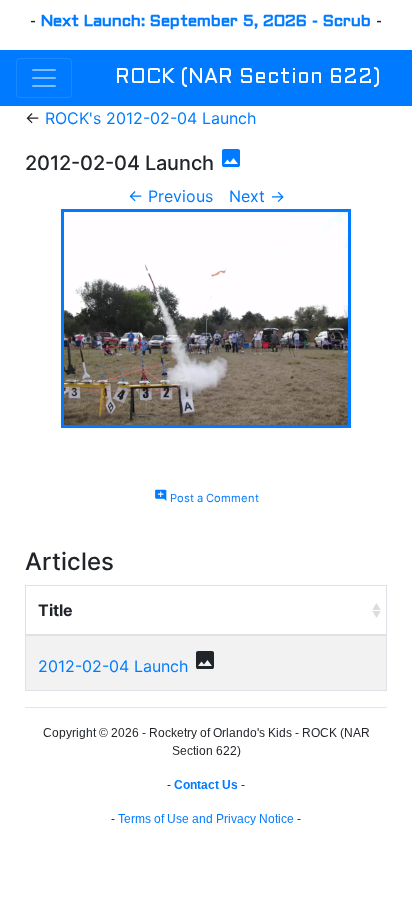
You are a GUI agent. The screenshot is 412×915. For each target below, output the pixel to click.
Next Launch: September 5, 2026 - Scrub (206, 21)
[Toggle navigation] (44, 78)
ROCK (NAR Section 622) (247, 78)
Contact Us (206, 785)
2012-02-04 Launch (113, 666)
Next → (257, 196)
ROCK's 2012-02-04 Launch (150, 118)
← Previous (170, 196)
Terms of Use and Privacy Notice (206, 819)
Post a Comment (206, 498)
